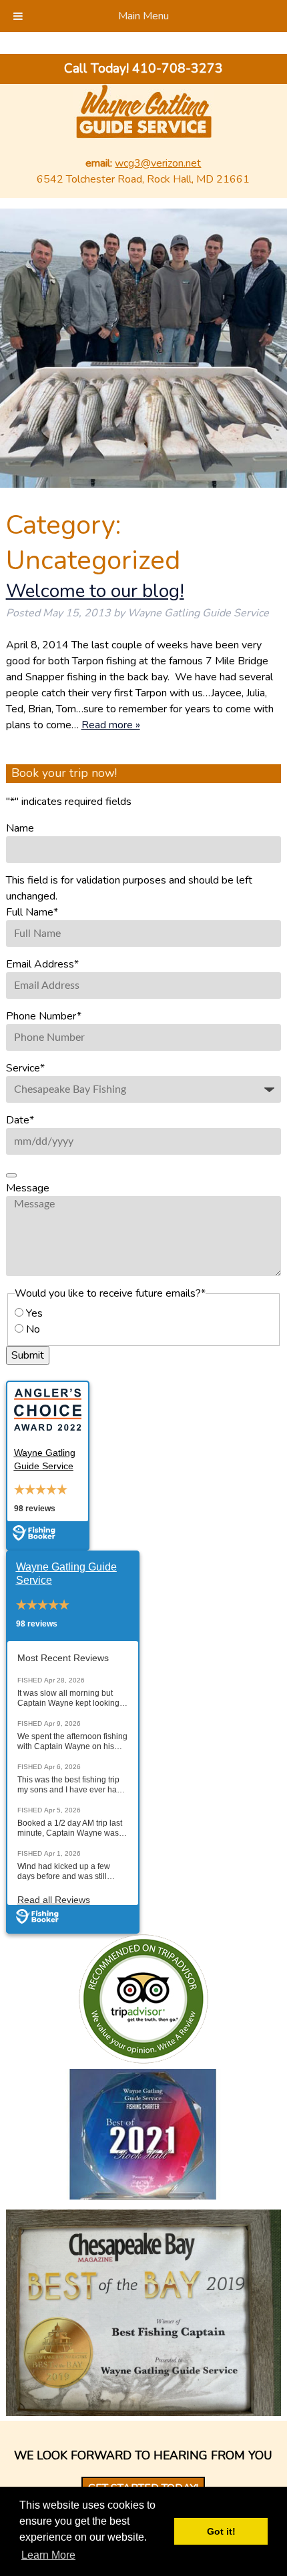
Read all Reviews (54, 1900)
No (33, 1329)
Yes (34, 1313)
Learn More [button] (48, 2555)
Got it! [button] (221, 2531)
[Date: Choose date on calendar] (11, 1175)
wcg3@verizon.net (158, 163)
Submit (28, 1355)
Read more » (111, 725)
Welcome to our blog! (95, 591)
